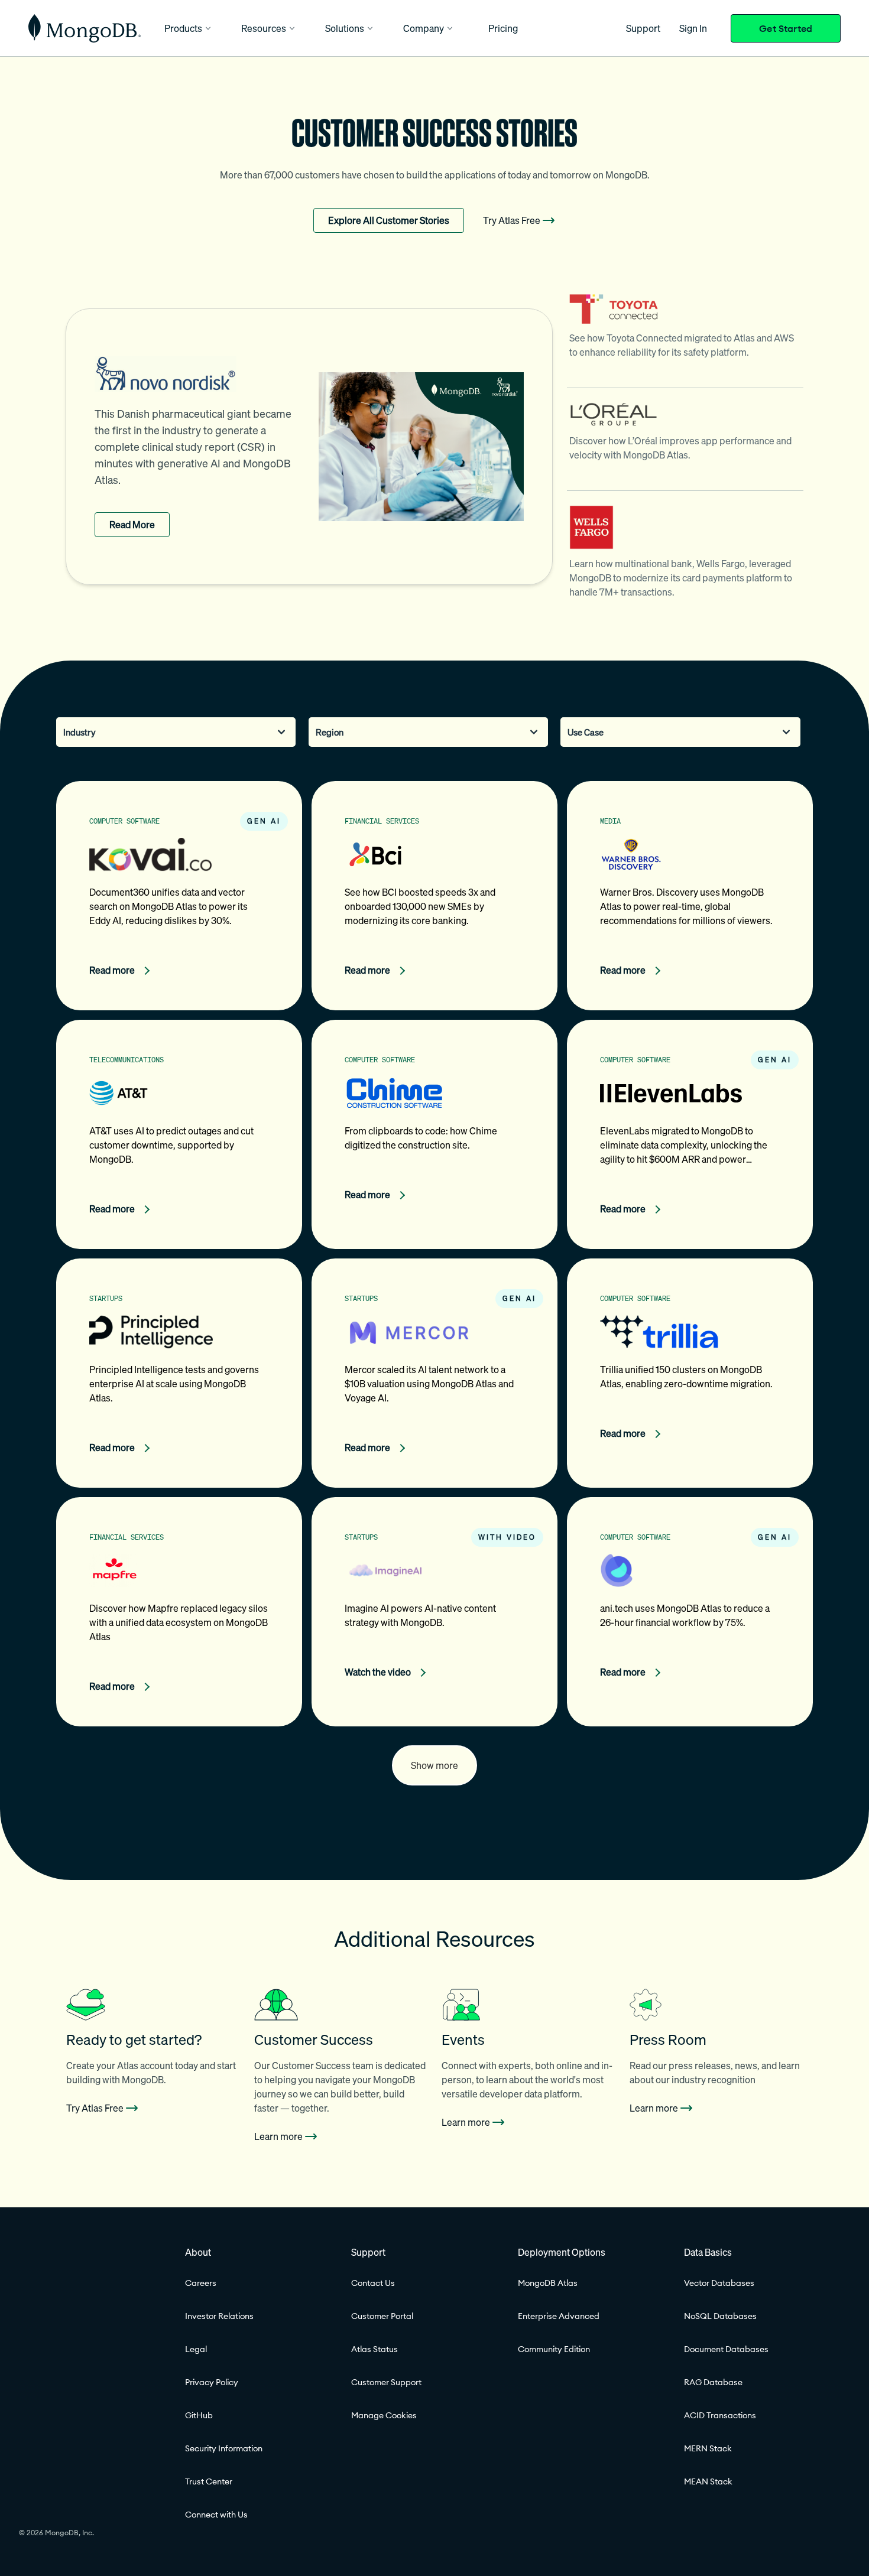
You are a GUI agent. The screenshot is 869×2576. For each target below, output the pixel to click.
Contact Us (373, 2283)
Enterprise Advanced (559, 2316)
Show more (434, 1765)
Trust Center (209, 2481)
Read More (132, 525)
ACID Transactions (720, 2415)
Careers (201, 2283)
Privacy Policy (212, 2382)
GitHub (199, 2415)
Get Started (786, 28)
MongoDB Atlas (548, 2283)
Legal (196, 2349)
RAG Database (713, 2382)
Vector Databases (719, 2283)
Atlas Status (374, 2349)
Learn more (278, 2136)
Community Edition (554, 2349)
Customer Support (386, 2382)
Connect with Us (216, 2515)
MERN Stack (708, 2448)
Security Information (224, 2448)
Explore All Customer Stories (389, 220)
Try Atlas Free (512, 220)
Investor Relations (219, 2316)
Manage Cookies (384, 2415)
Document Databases (726, 2349)
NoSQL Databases (720, 2316)
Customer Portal (382, 2316)
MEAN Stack (708, 2481)
